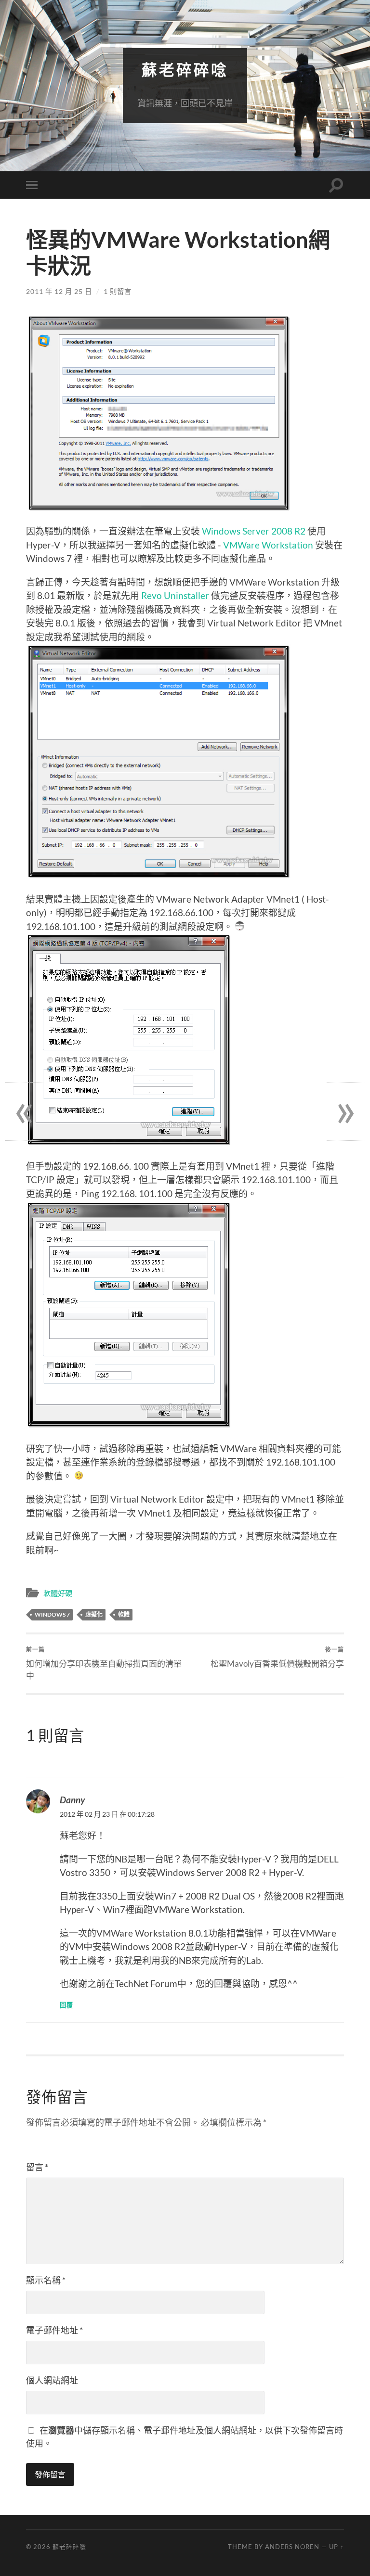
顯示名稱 (46, 2280)
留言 (37, 2167)
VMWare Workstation (268, 545)
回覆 (66, 2005)
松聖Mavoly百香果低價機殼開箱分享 (277, 1657)
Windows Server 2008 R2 (254, 531)
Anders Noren (292, 2547)
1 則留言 (118, 291)
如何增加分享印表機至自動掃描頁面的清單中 (104, 1663)
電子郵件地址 (54, 2330)
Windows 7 (52, 1614)
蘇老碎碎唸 (185, 70)
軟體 (124, 1614)
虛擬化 (94, 1614)
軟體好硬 (58, 1593)
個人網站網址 (52, 2380)
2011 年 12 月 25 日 (59, 291)
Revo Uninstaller (175, 595)
